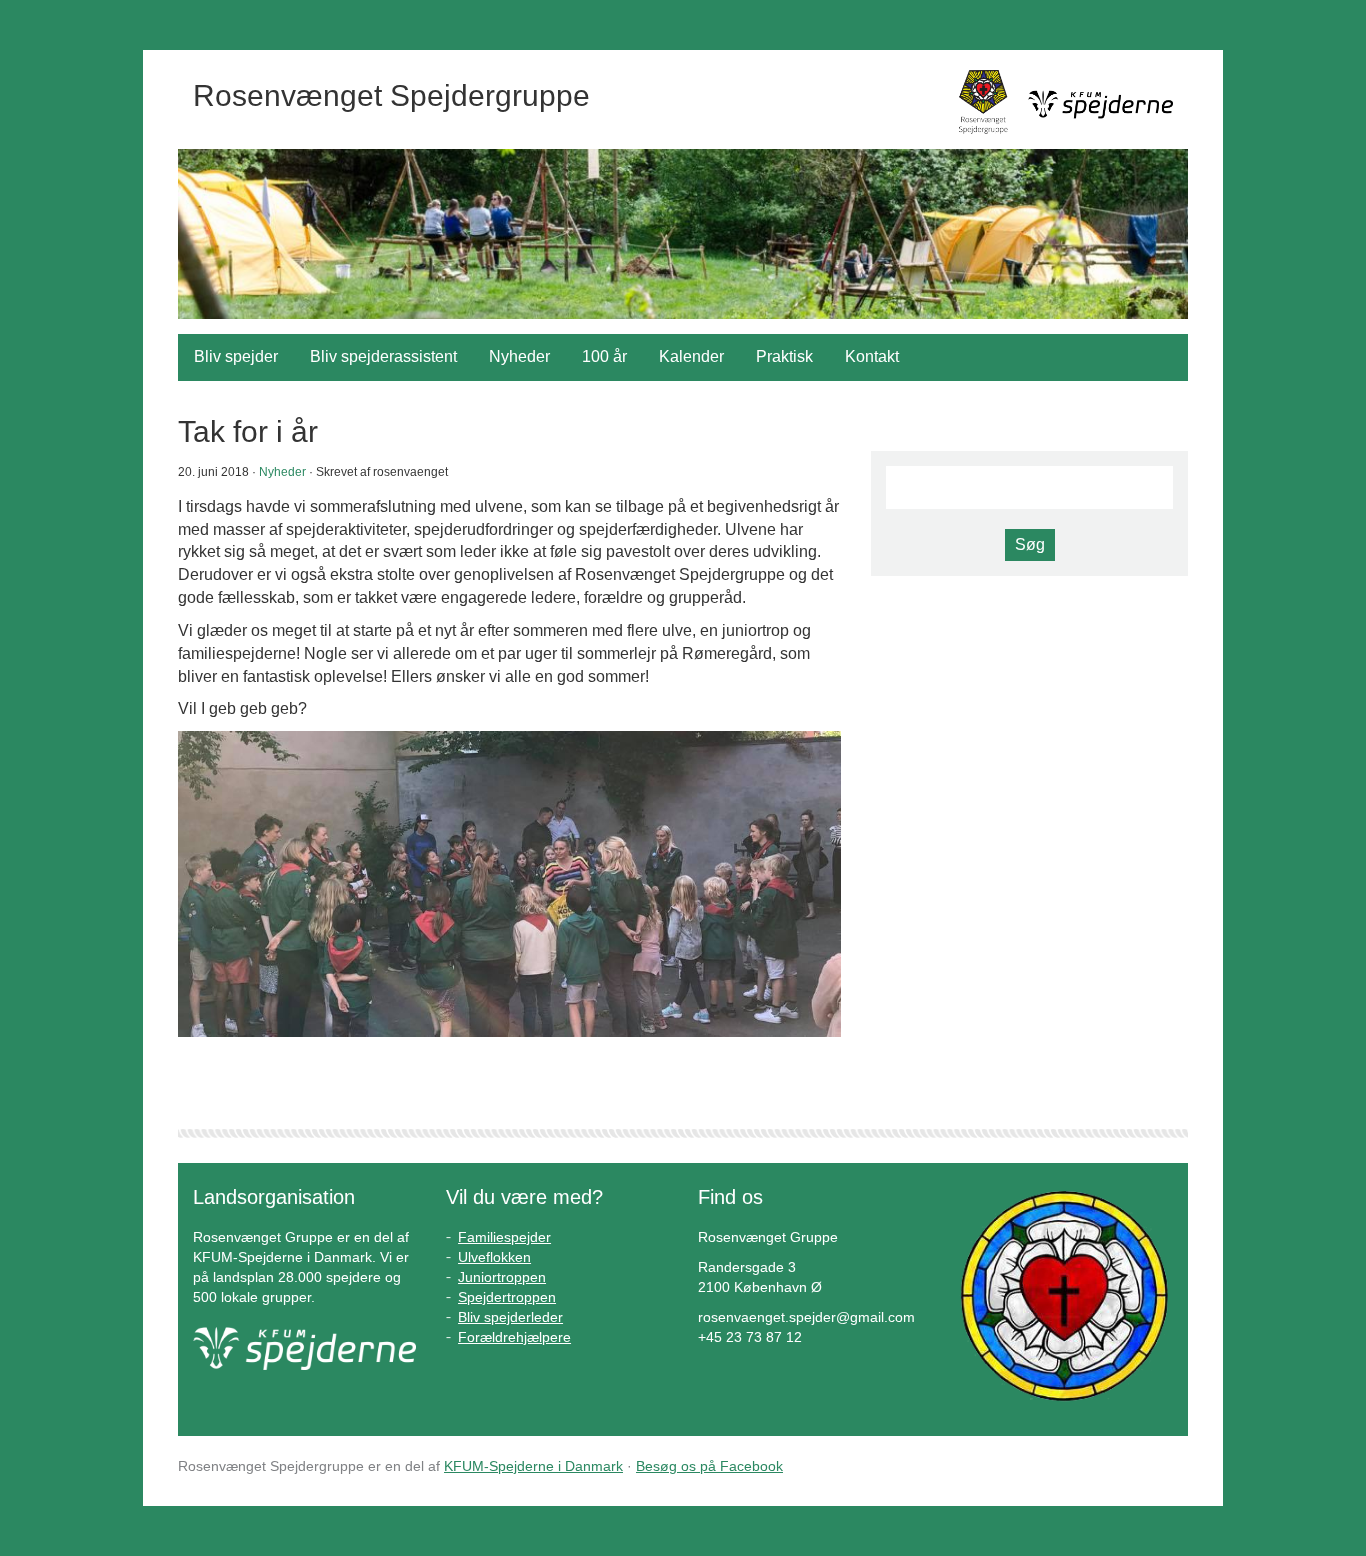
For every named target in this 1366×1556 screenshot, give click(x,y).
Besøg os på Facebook (709, 1466)
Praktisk (784, 356)
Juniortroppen (502, 1277)
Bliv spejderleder (510, 1317)
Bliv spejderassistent (383, 356)
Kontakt (872, 356)
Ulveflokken (494, 1257)
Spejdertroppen (507, 1297)
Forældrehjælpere (514, 1337)
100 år (604, 356)
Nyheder (519, 356)
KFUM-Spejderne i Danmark (533, 1466)
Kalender (691, 356)
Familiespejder (504, 1237)
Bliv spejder (236, 356)
